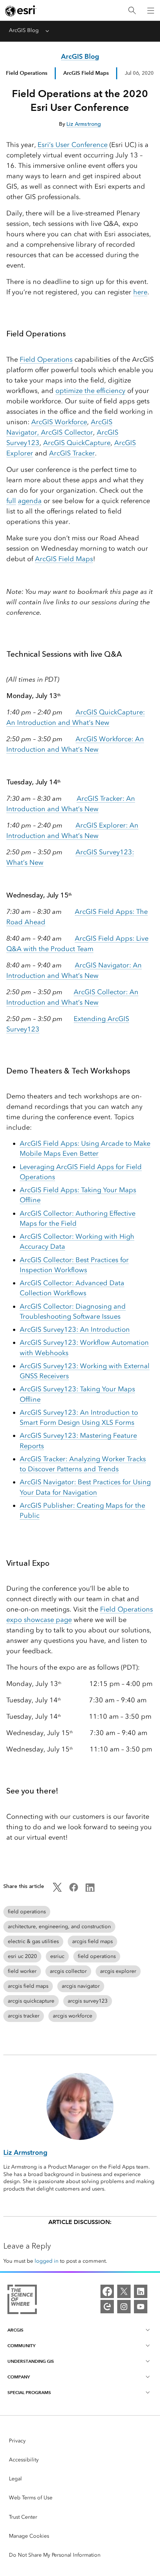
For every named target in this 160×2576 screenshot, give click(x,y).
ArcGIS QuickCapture (77, 443)
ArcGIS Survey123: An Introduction (75, 1329)
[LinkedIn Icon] (90, 1890)
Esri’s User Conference (73, 145)
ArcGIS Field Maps (64, 559)
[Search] (132, 11)
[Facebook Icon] (74, 1890)
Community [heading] (21, 2345)
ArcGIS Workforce (59, 422)
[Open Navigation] (151, 10)
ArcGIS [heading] (15, 2330)
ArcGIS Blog (24, 30)
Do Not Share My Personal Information (55, 2555)
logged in (47, 2261)
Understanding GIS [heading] (31, 2361)
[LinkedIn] (141, 2291)
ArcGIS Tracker (72, 453)
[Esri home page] (21, 11)
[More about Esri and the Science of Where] (22, 2301)
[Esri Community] (107, 2307)
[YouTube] (141, 2307)
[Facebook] (107, 2291)
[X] (124, 2291)
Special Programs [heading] (29, 2392)
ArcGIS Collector (67, 432)
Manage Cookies (29, 2536)
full (11, 501)
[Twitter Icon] (57, 1890)
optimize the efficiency (90, 391)
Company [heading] (19, 2377)
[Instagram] (124, 2307)
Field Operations (27, 73)
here (140, 292)
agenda (30, 501)
